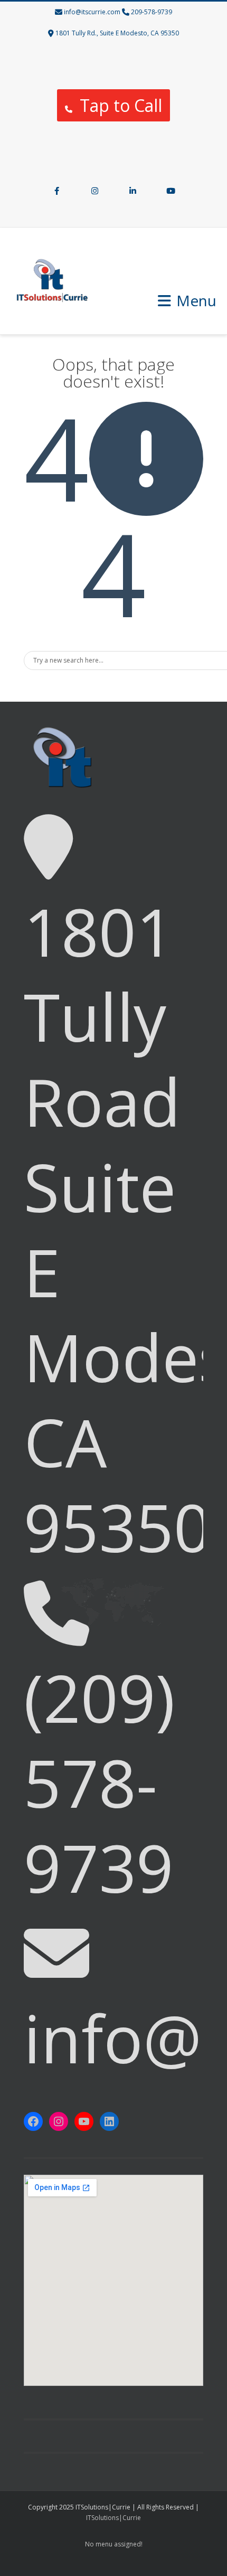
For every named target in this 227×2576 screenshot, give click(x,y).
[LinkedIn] (133, 192)
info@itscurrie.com (92, 12)
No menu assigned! (114, 2544)
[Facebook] (56, 192)
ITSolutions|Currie (113, 2518)
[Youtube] (171, 192)
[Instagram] (94, 192)
